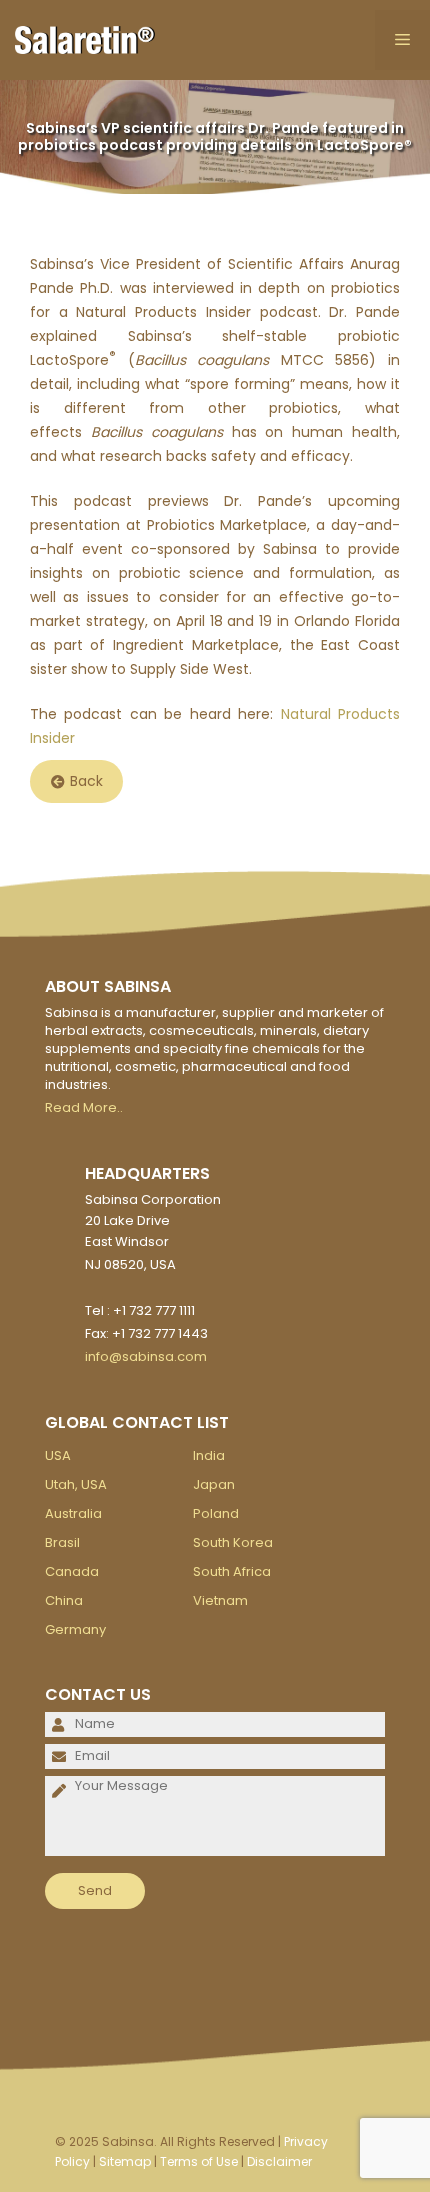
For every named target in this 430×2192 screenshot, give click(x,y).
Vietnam (220, 1600)
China (64, 1600)
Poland (216, 1513)
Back (86, 782)
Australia (73, 1513)
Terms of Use (199, 2161)
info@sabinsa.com (146, 1356)
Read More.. (84, 1107)
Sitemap (125, 2161)
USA (58, 1455)
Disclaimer (279, 2161)
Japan (214, 1484)
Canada (72, 1571)
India (209, 1455)
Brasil (62, 1542)
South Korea (233, 1542)
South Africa (232, 1571)
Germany (75, 1629)
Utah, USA (76, 1484)
